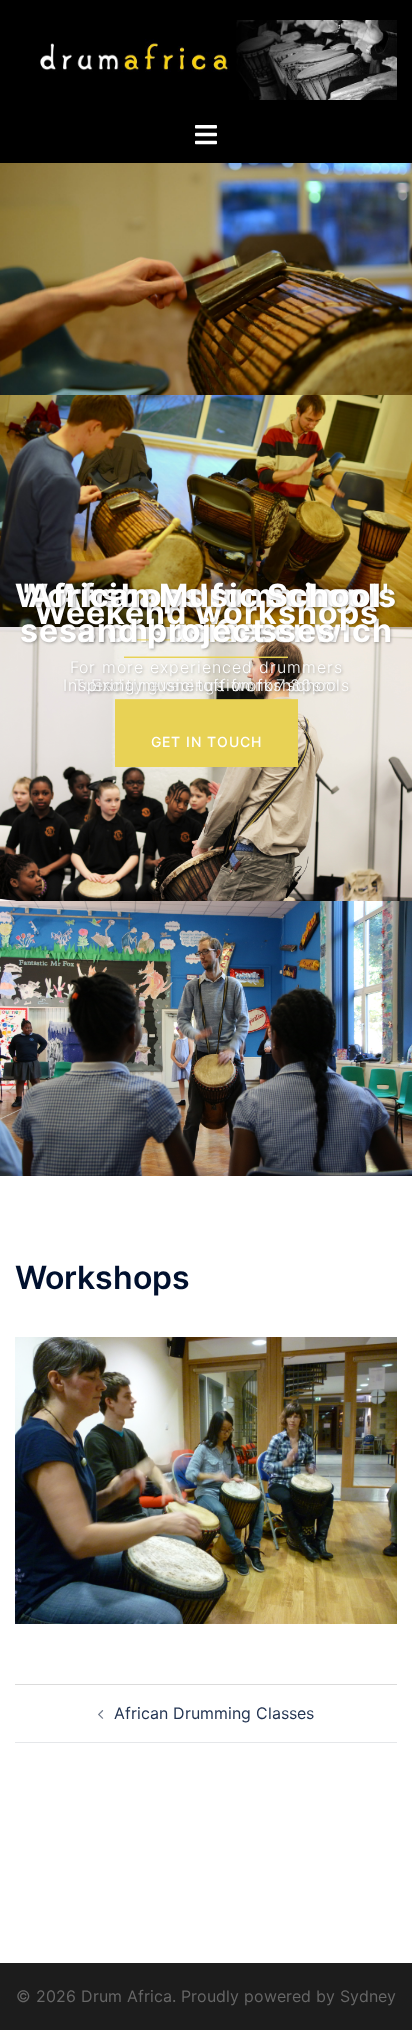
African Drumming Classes (214, 1713)
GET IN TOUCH (206, 741)
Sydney (368, 1996)
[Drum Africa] (206, 59)
